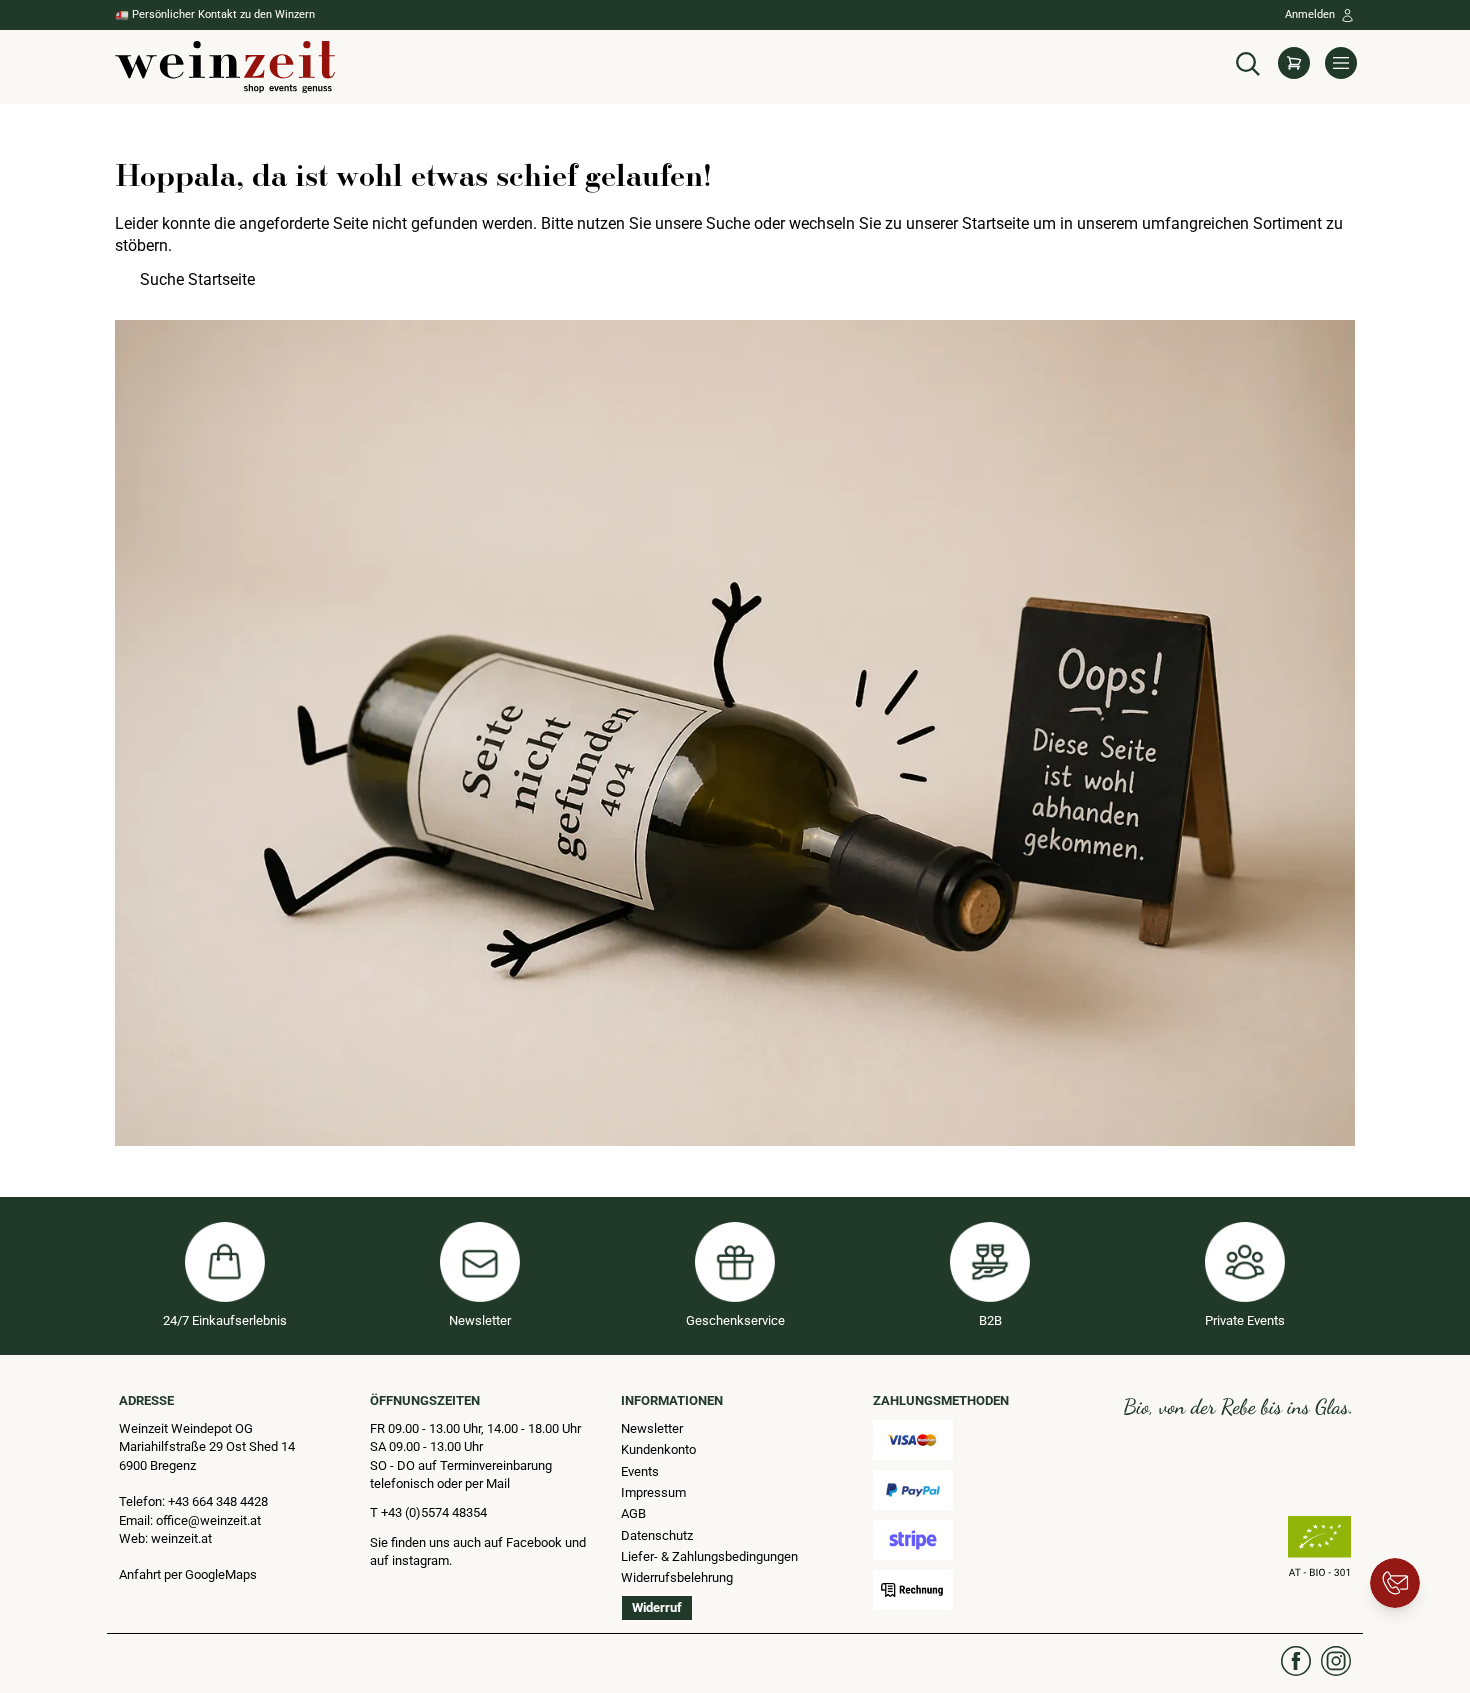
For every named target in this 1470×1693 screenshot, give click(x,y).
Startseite (995, 223)
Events (640, 1471)
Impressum (653, 1492)
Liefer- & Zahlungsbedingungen (709, 1556)
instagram (420, 1560)
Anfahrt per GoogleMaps (188, 1574)
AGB (633, 1513)
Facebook (535, 1542)
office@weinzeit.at (208, 1520)
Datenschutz (657, 1535)
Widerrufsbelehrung (677, 1577)
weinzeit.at (181, 1538)
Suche (728, 223)
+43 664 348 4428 (218, 1501)
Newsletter (652, 1428)
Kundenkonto (658, 1449)
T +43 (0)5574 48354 (428, 1512)
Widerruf (657, 1607)
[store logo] (225, 67)
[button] (1248, 61)
